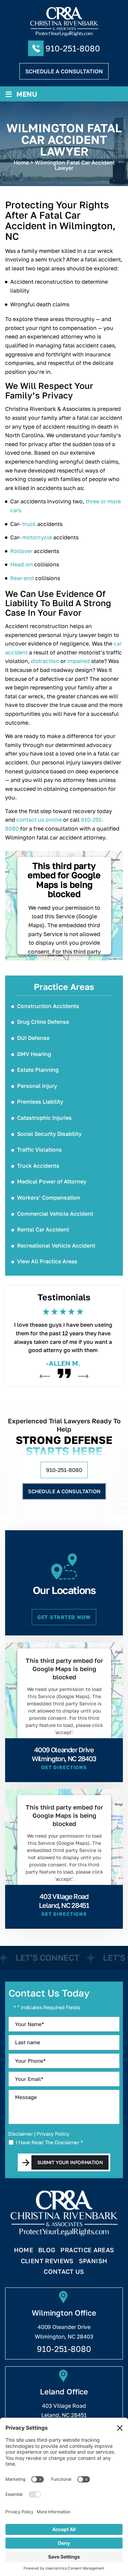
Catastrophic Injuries (44, 1118)
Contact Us (64, 2272)
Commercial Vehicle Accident (55, 1214)
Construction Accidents (48, 1006)
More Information (62, 1749)
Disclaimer (20, 2134)
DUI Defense (33, 1038)
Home (24, 2250)
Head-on (22, 564)
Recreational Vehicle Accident (56, 1246)
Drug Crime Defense (43, 1022)
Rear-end (22, 578)
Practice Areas (87, 2250)
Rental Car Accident (43, 1229)
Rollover (21, 551)
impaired (79, 661)
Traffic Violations (39, 1150)
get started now (64, 1617)
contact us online (39, 820)
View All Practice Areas (47, 1261)
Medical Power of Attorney (52, 1181)
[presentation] (45, 1376)
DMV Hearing (34, 1054)
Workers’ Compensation (49, 1198)
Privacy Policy (53, 2134)
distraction (45, 661)
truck (29, 524)
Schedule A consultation (64, 71)
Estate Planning (38, 1070)
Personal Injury (37, 1086)
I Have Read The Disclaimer (49, 2142)
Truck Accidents (38, 1166)
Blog (47, 2250)
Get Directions (64, 1767)
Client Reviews (47, 2261)
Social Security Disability (49, 1134)
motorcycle (37, 537)
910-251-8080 (73, 48)
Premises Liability (40, 1102)
